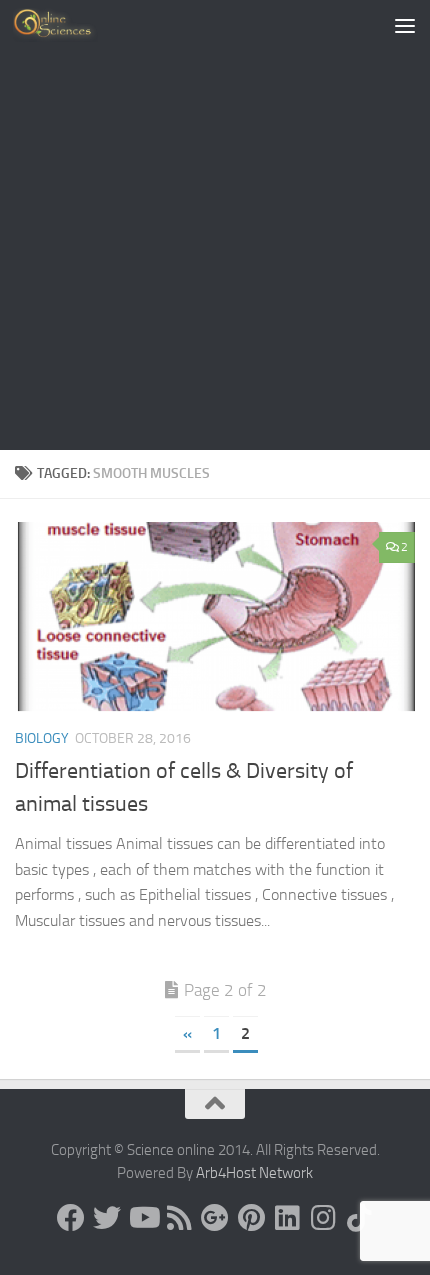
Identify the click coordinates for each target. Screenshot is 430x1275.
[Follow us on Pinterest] (251, 1218)
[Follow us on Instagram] (323, 1218)
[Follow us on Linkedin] (287, 1218)
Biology (42, 738)
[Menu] (405, 25)
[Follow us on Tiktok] (359, 1218)
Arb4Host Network (254, 1173)
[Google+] (215, 1218)
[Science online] (71, 1218)
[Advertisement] (215, 225)
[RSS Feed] (179, 1218)
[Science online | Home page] (69, 25)
